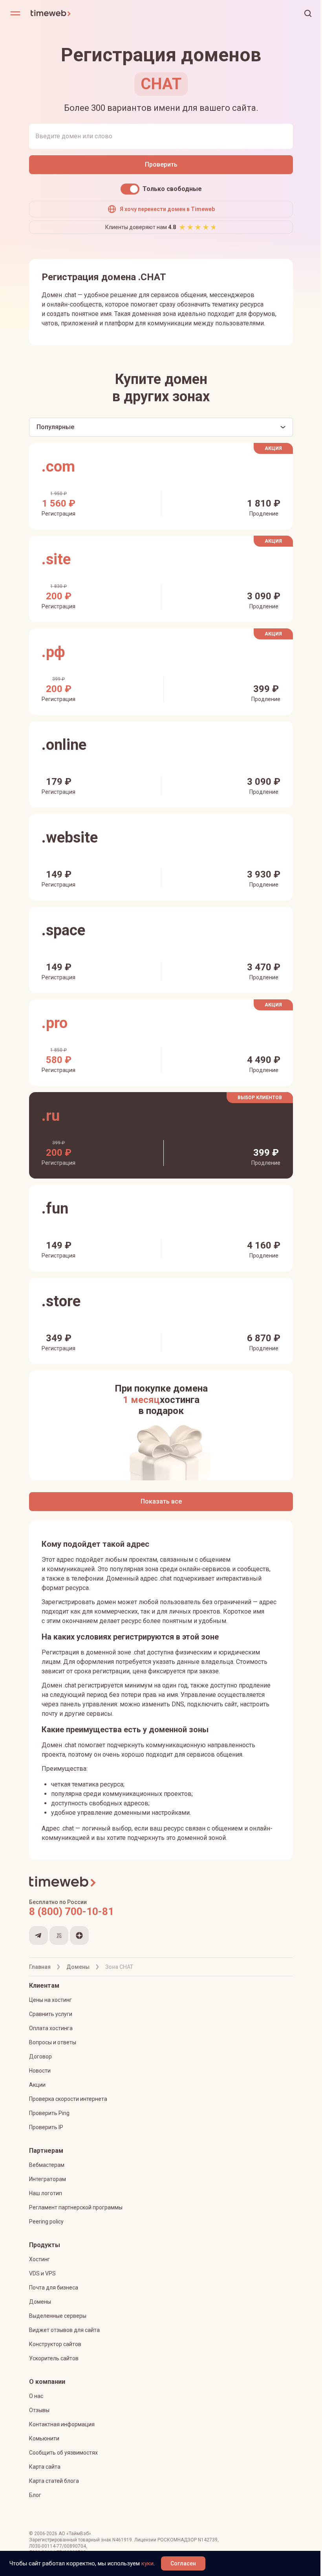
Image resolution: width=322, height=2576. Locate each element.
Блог (35, 2495)
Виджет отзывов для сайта (64, 2330)
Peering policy (46, 2222)
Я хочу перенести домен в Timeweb (167, 209)
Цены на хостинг (50, 2000)
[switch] (130, 189)
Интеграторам (48, 2179)
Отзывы (39, 2410)
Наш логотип (46, 2193)
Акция (273, 448)
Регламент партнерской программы (76, 2207)
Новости (40, 2071)
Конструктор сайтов (55, 2344)
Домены (40, 2302)
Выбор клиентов (260, 1098)
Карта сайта (45, 2467)
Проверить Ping (49, 2113)
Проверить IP (46, 2127)
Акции (37, 2085)
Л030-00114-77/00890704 (58, 2546)
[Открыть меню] (15, 13)
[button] (308, 13)
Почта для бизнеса (54, 2288)
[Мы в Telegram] (38, 1935)
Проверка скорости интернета (68, 2099)
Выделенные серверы (58, 2316)
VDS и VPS (42, 2273)
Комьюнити (44, 2438)
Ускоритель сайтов (54, 2358)
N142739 (208, 2540)
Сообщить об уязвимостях (63, 2453)
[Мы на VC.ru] (59, 1935)
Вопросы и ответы (53, 2042)
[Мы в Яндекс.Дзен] (79, 1935)
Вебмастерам (47, 2165)
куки (147, 2563)
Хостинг (39, 2259)
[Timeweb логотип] (96, 13)
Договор (40, 2056)
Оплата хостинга (51, 2028)
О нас (36, 2396)
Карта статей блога (54, 2481)
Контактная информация (62, 2424)
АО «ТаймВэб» (75, 2534)
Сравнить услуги (51, 2014)
